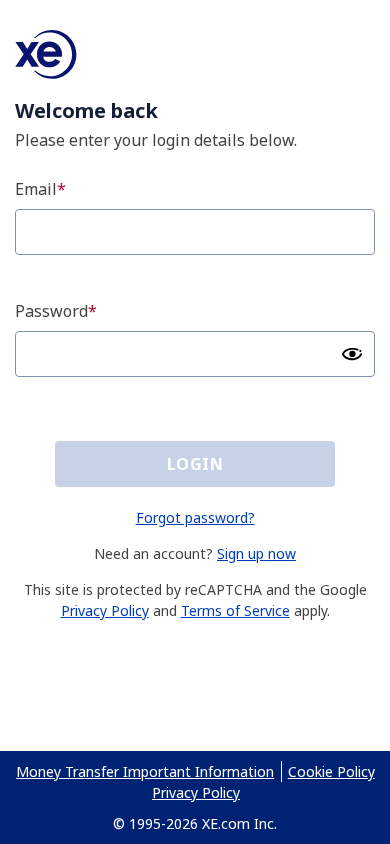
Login (195, 464)
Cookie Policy (331, 771)
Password (51, 311)
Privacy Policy (105, 610)
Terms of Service (235, 610)
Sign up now (256, 553)
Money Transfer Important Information (145, 771)
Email (36, 189)
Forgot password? (195, 517)
